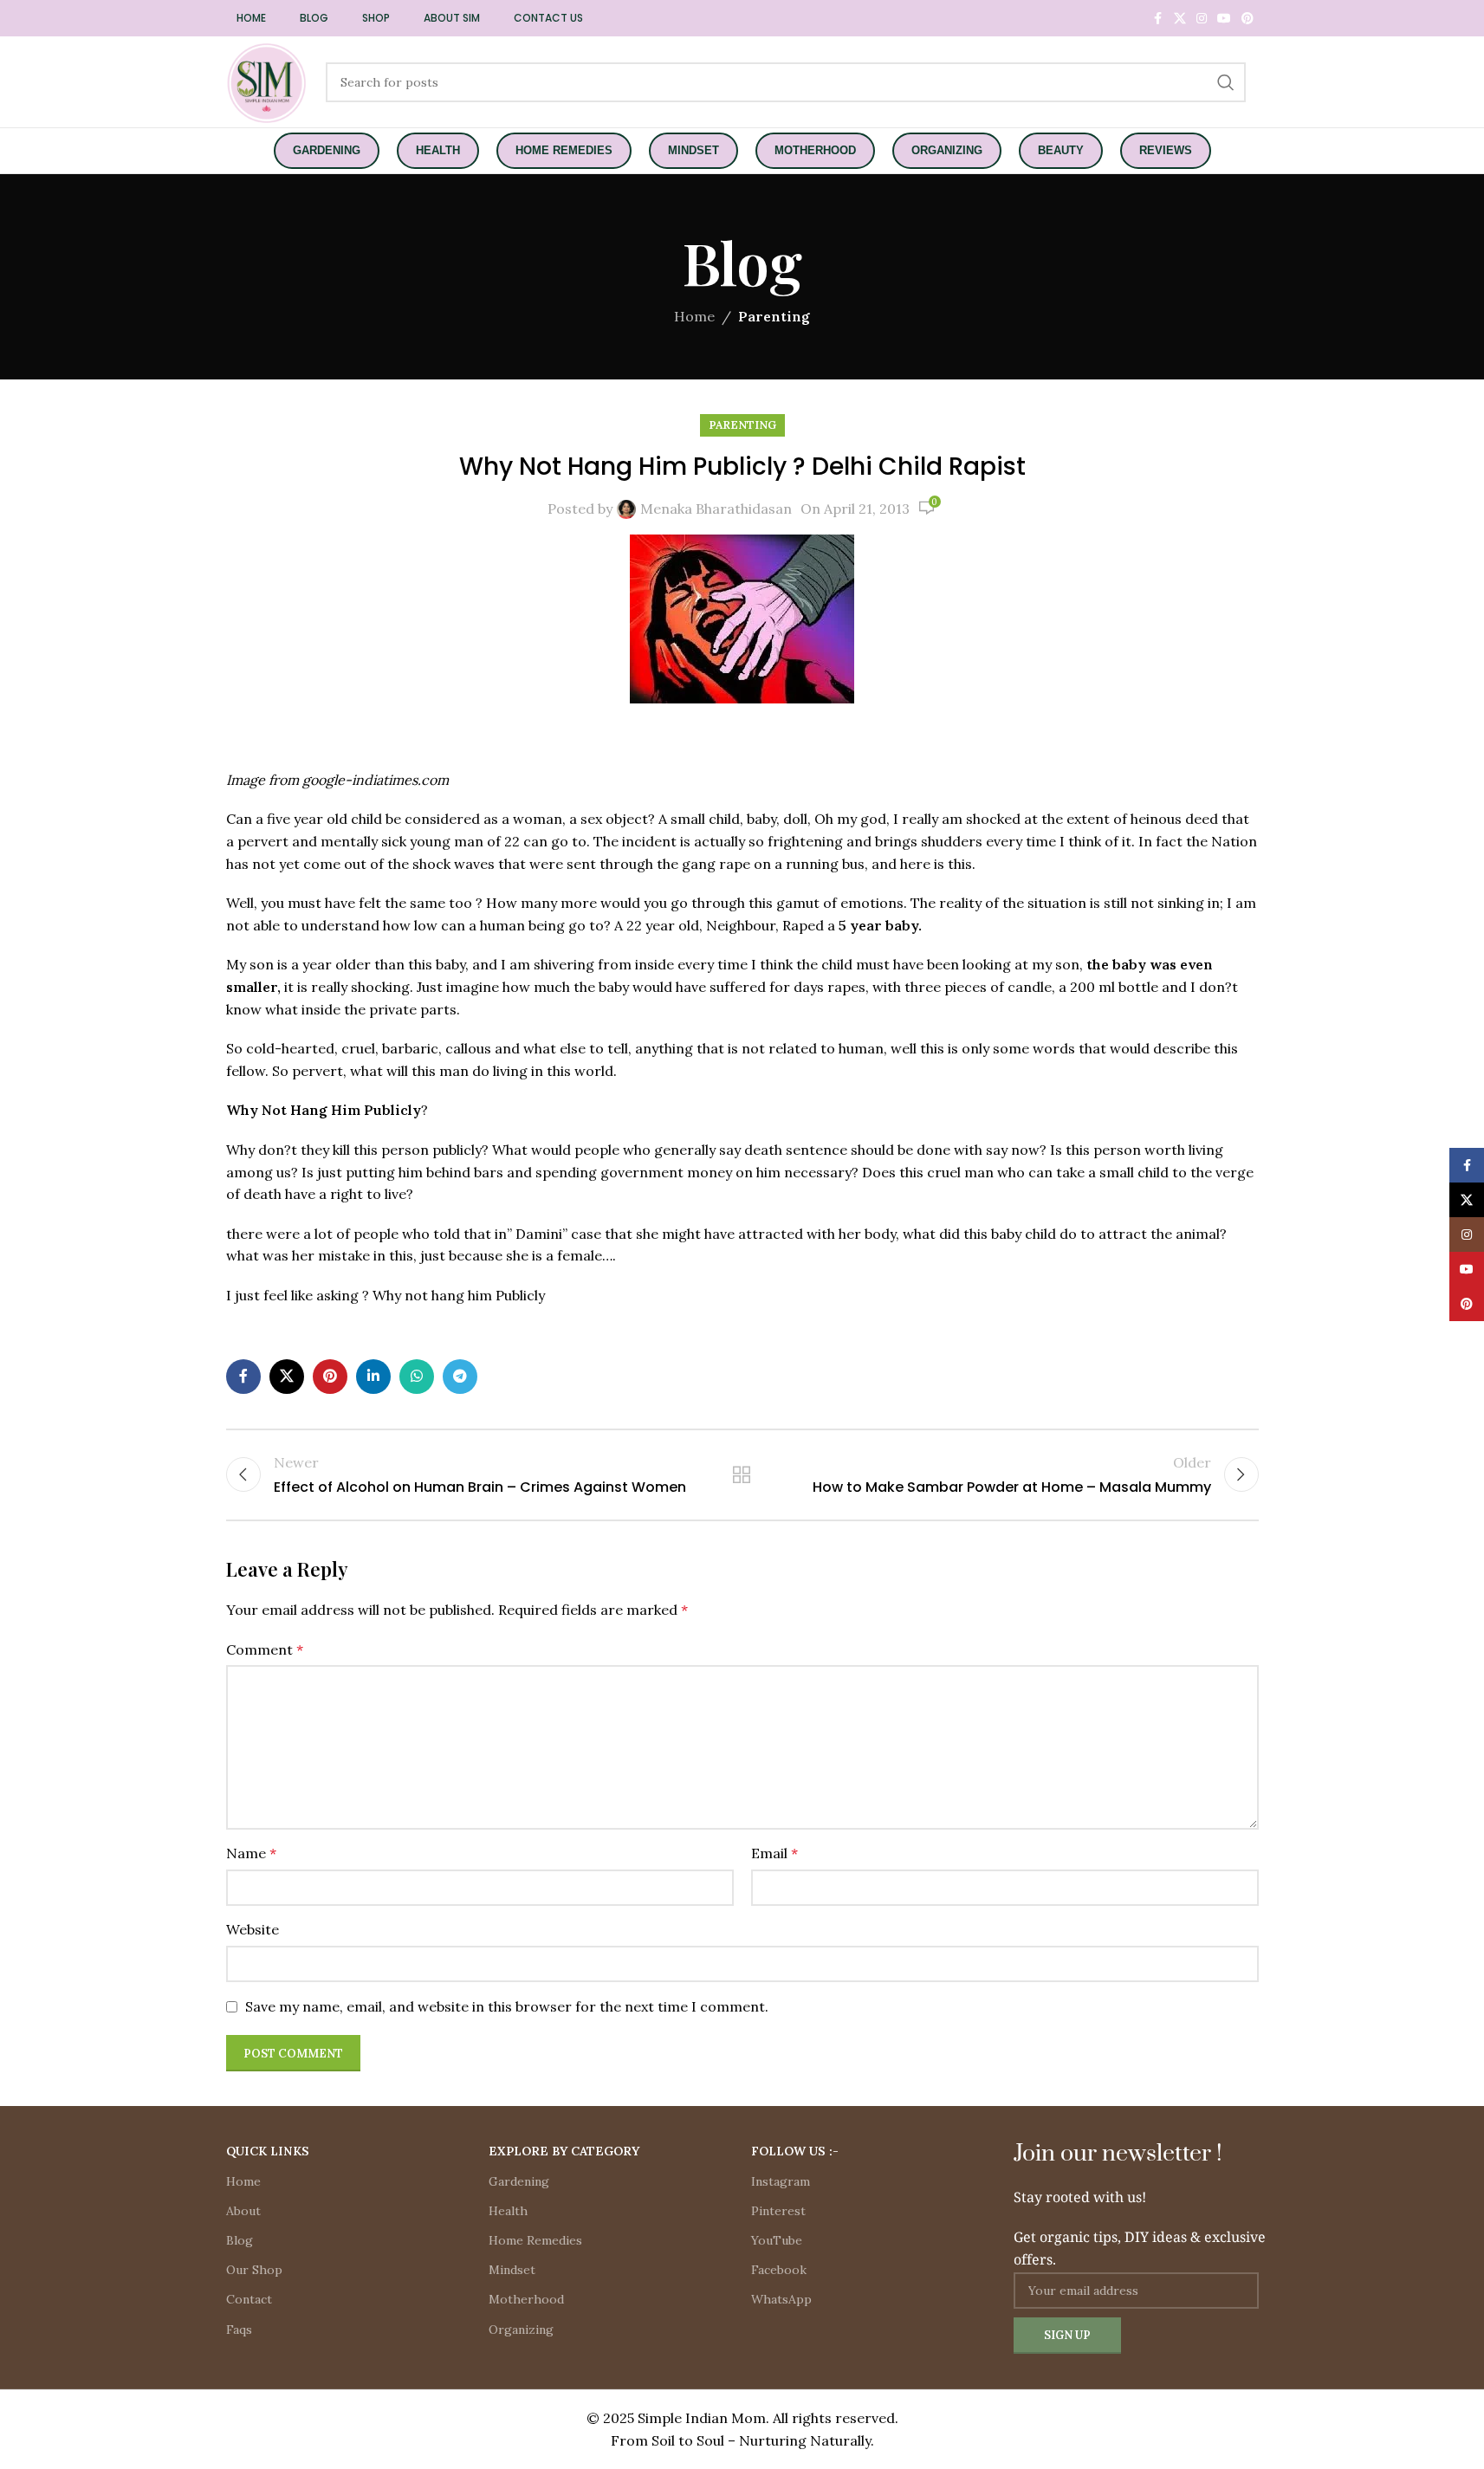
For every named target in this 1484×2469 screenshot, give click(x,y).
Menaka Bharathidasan (716, 509)
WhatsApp (781, 2299)
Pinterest (778, 2211)
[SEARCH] (1226, 82)
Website (253, 1929)
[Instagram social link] (1202, 19)
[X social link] (1180, 19)
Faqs (239, 2330)
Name (251, 1853)
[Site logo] (267, 81)
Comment (265, 1649)
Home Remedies (535, 2240)
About (243, 2211)
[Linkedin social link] (373, 1377)
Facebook (779, 2270)
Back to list (742, 1474)
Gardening (519, 2181)
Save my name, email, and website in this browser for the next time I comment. (507, 2006)
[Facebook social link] (1158, 19)
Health (508, 2211)
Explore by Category (564, 2151)
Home (694, 316)
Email (774, 1853)
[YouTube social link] (1224, 19)
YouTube (777, 2240)
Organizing (521, 2330)
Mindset (512, 2270)
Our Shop (254, 2270)
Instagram (781, 2181)
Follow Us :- (795, 2151)
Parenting (774, 316)
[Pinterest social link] (1247, 19)
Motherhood (526, 2299)
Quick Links (268, 2151)
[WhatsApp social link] (417, 1377)
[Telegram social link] (460, 1377)
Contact (249, 2299)
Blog (240, 2240)
